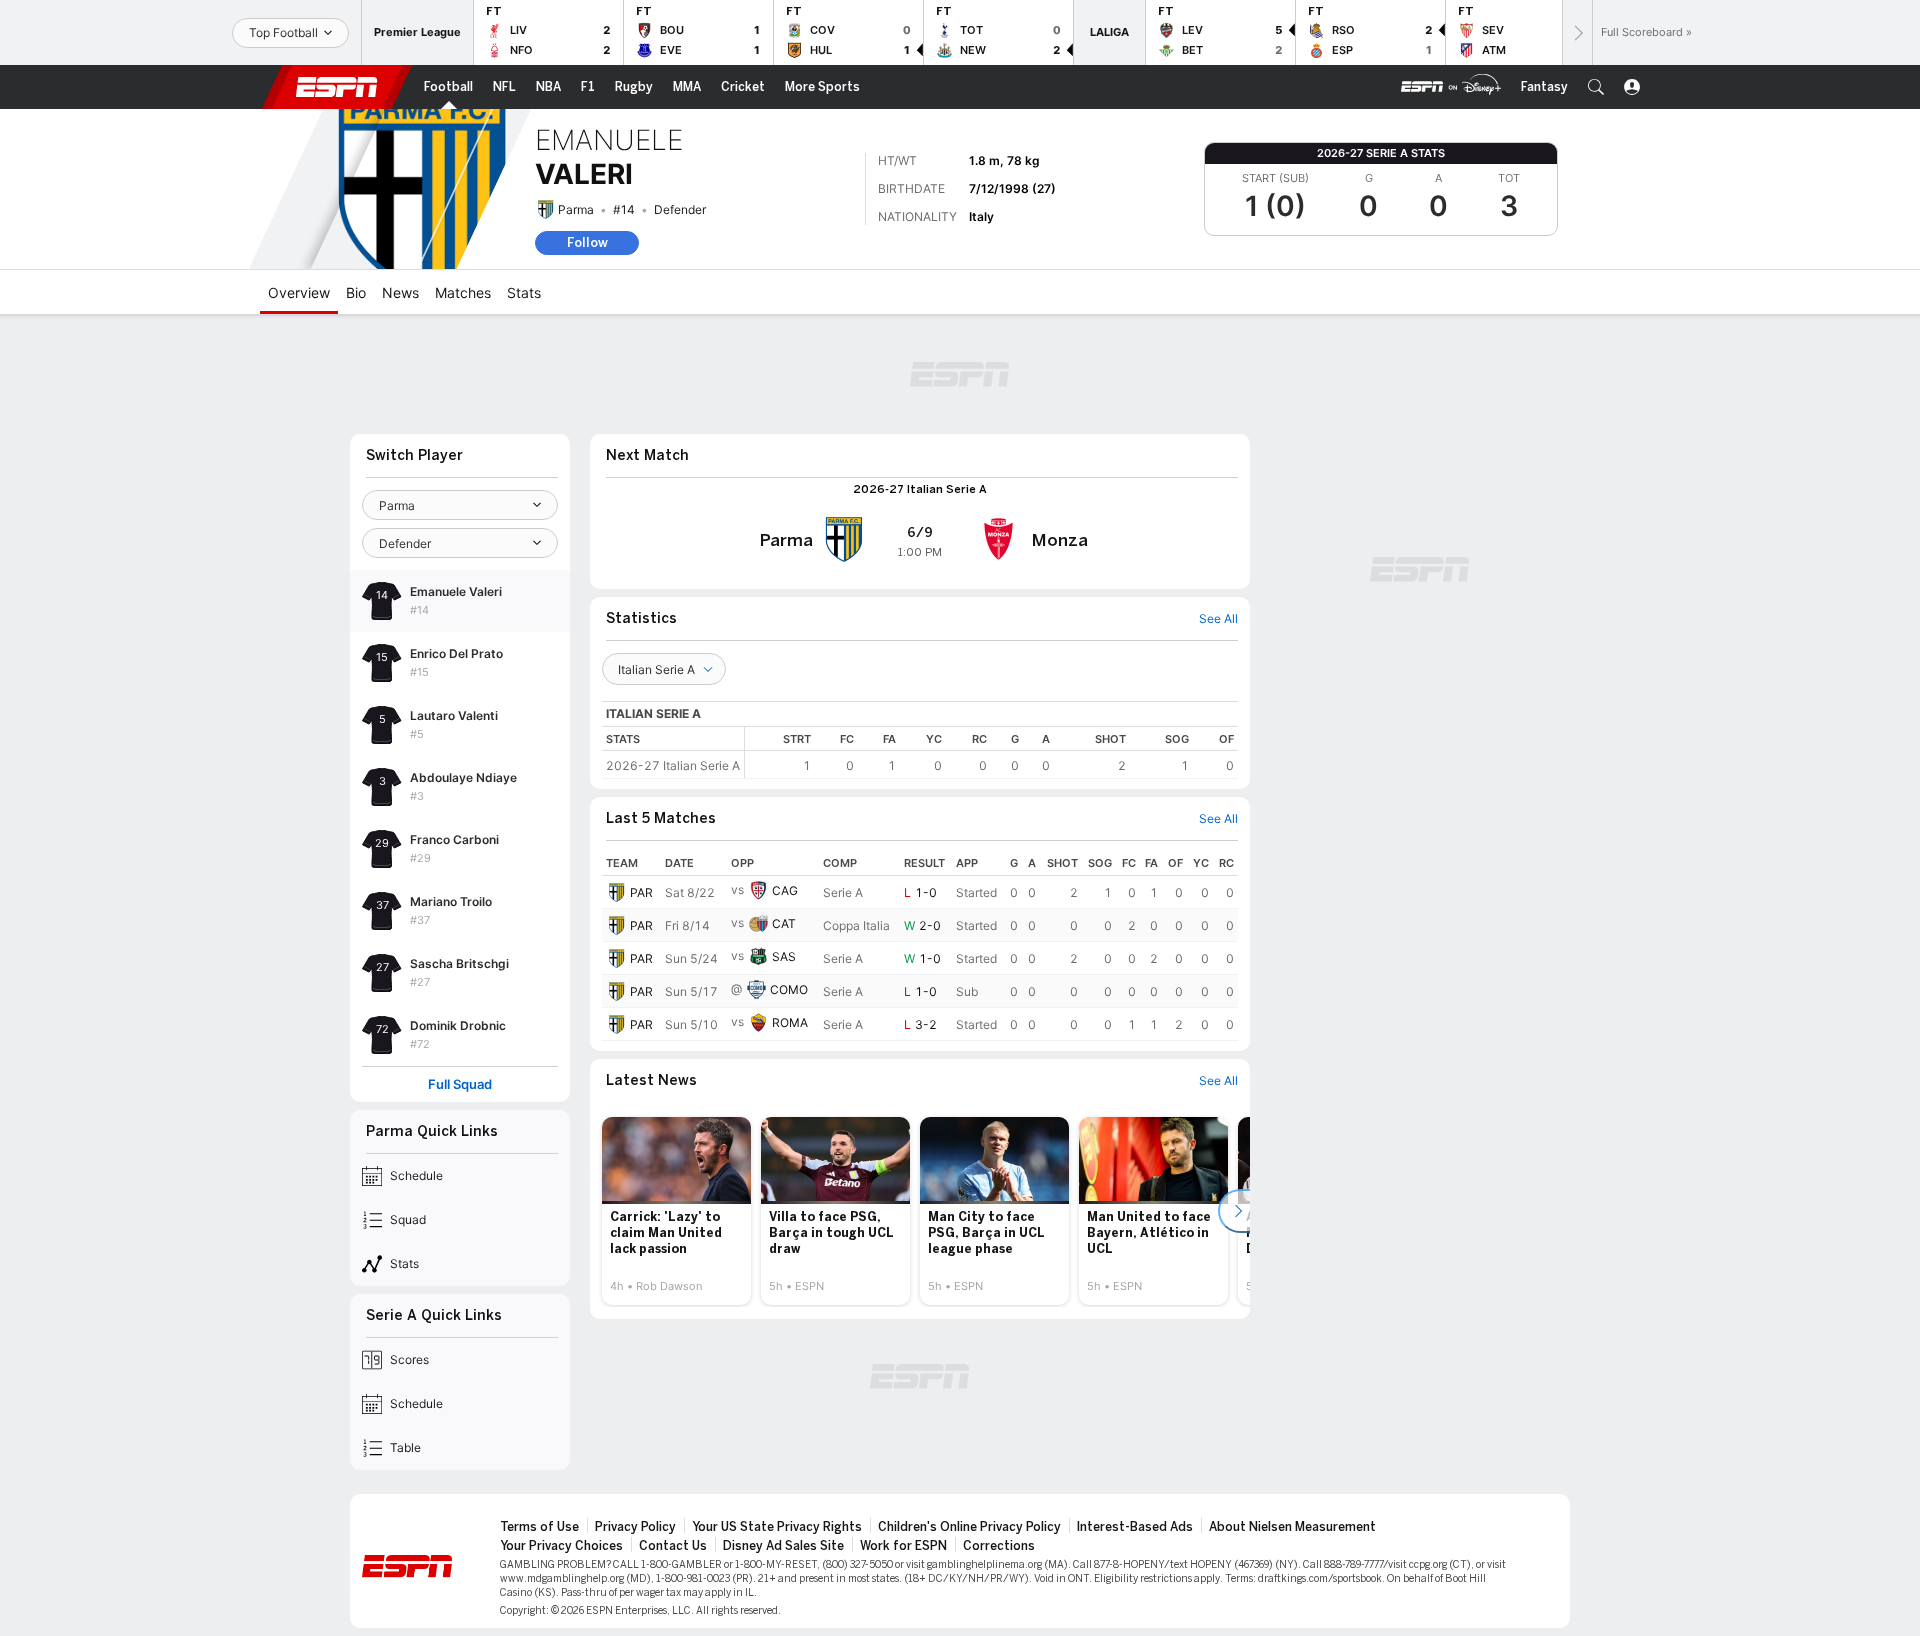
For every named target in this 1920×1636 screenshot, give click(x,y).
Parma (576, 209)
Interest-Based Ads (1135, 1527)
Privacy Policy (635, 1527)
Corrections (999, 1546)
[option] (676, 1211)
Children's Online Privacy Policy (969, 1527)
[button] (1596, 87)
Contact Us (673, 1546)
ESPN (337, 87)
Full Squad (460, 1084)
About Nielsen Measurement (1292, 1527)
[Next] (1577, 32)
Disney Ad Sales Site (783, 1546)
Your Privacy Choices (561, 1546)
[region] (991, 752)
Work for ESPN (903, 1546)
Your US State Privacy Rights (777, 1527)
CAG (785, 890)
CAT (784, 923)
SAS (784, 956)
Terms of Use (539, 1527)
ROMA (790, 1022)
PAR (641, 892)
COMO (789, 989)
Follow (587, 242)
